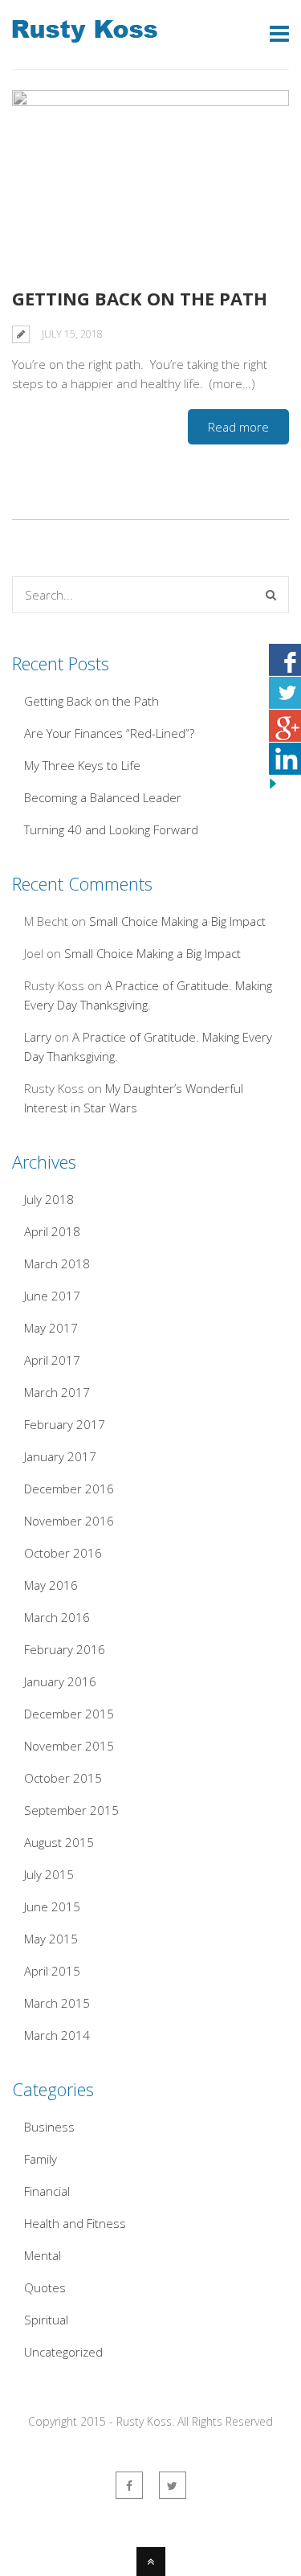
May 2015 (51, 1939)
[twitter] (173, 2485)
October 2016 (63, 1553)
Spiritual (46, 2320)
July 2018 (49, 1199)
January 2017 (60, 1456)
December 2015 (69, 1714)
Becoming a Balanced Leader (103, 797)
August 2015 (59, 1842)
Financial (47, 2191)
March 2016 (57, 1617)
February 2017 (65, 1424)
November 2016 (69, 1521)
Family (41, 2159)
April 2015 (52, 1971)
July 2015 (49, 1874)
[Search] (271, 595)
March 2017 (57, 1392)
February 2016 (65, 1649)
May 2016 (51, 1585)
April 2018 (52, 1231)
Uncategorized (63, 2352)
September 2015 (71, 1810)
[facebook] (129, 2485)
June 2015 (52, 1906)
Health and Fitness (75, 2223)
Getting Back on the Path (140, 298)
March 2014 (57, 2035)
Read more (238, 427)
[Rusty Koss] (85, 33)
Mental (43, 2255)
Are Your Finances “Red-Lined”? (109, 733)
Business (49, 2127)
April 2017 (52, 1360)
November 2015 (69, 1746)
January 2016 (60, 1681)
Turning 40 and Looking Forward (111, 829)
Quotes (45, 2287)
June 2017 (52, 1296)
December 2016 (69, 1489)
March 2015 (57, 2003)
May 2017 (51, 1328)
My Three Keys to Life (82, 765)
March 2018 (57, 1263)
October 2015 (63, 1778)
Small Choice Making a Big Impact (177, 921)
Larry (38, 1037)
